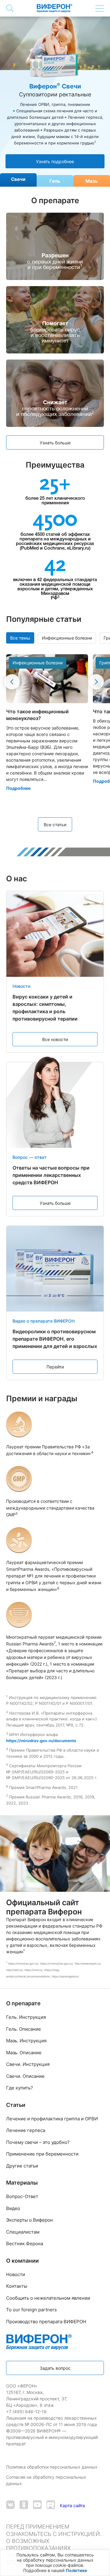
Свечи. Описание (25, 2076)
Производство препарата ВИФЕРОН (46, 2322)
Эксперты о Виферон (29, 2220)
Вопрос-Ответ (22, 2196)
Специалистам (23, 2232)
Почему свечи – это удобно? (38, 2142)
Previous (12, 682)
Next (96, 682)
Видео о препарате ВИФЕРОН (44, 1321)
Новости (21, 986)
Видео (13, 2208)
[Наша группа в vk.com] (10, 2505)
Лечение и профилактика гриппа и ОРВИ (52, 2119)
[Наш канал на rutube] (51, 2505)
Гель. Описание (24, 2029)
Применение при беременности (42, 2154)
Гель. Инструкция (26, 2017)
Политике (76, 2570)
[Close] (104, 2557)
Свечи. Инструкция (28, 2064)
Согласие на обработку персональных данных (46, 2480)
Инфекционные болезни (67, 638)
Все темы (20, 638)
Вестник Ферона (25, 2244)
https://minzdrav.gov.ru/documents (41, 1741)
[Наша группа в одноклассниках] (24, 2505)
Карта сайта (72, 2505)
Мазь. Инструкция (26, 2041)
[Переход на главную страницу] (55, 8)
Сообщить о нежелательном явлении (48, 2298)
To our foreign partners (31, 2310)
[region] (55, 2563)
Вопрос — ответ (30, 1157)
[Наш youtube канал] (37, 2505)
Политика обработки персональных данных (52, 2467)
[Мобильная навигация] (100, 8)
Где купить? (20, 2088)
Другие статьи (22, 2166)
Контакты (17, 2286)
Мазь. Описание (24, 2053)
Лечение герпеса (26, 2130)
